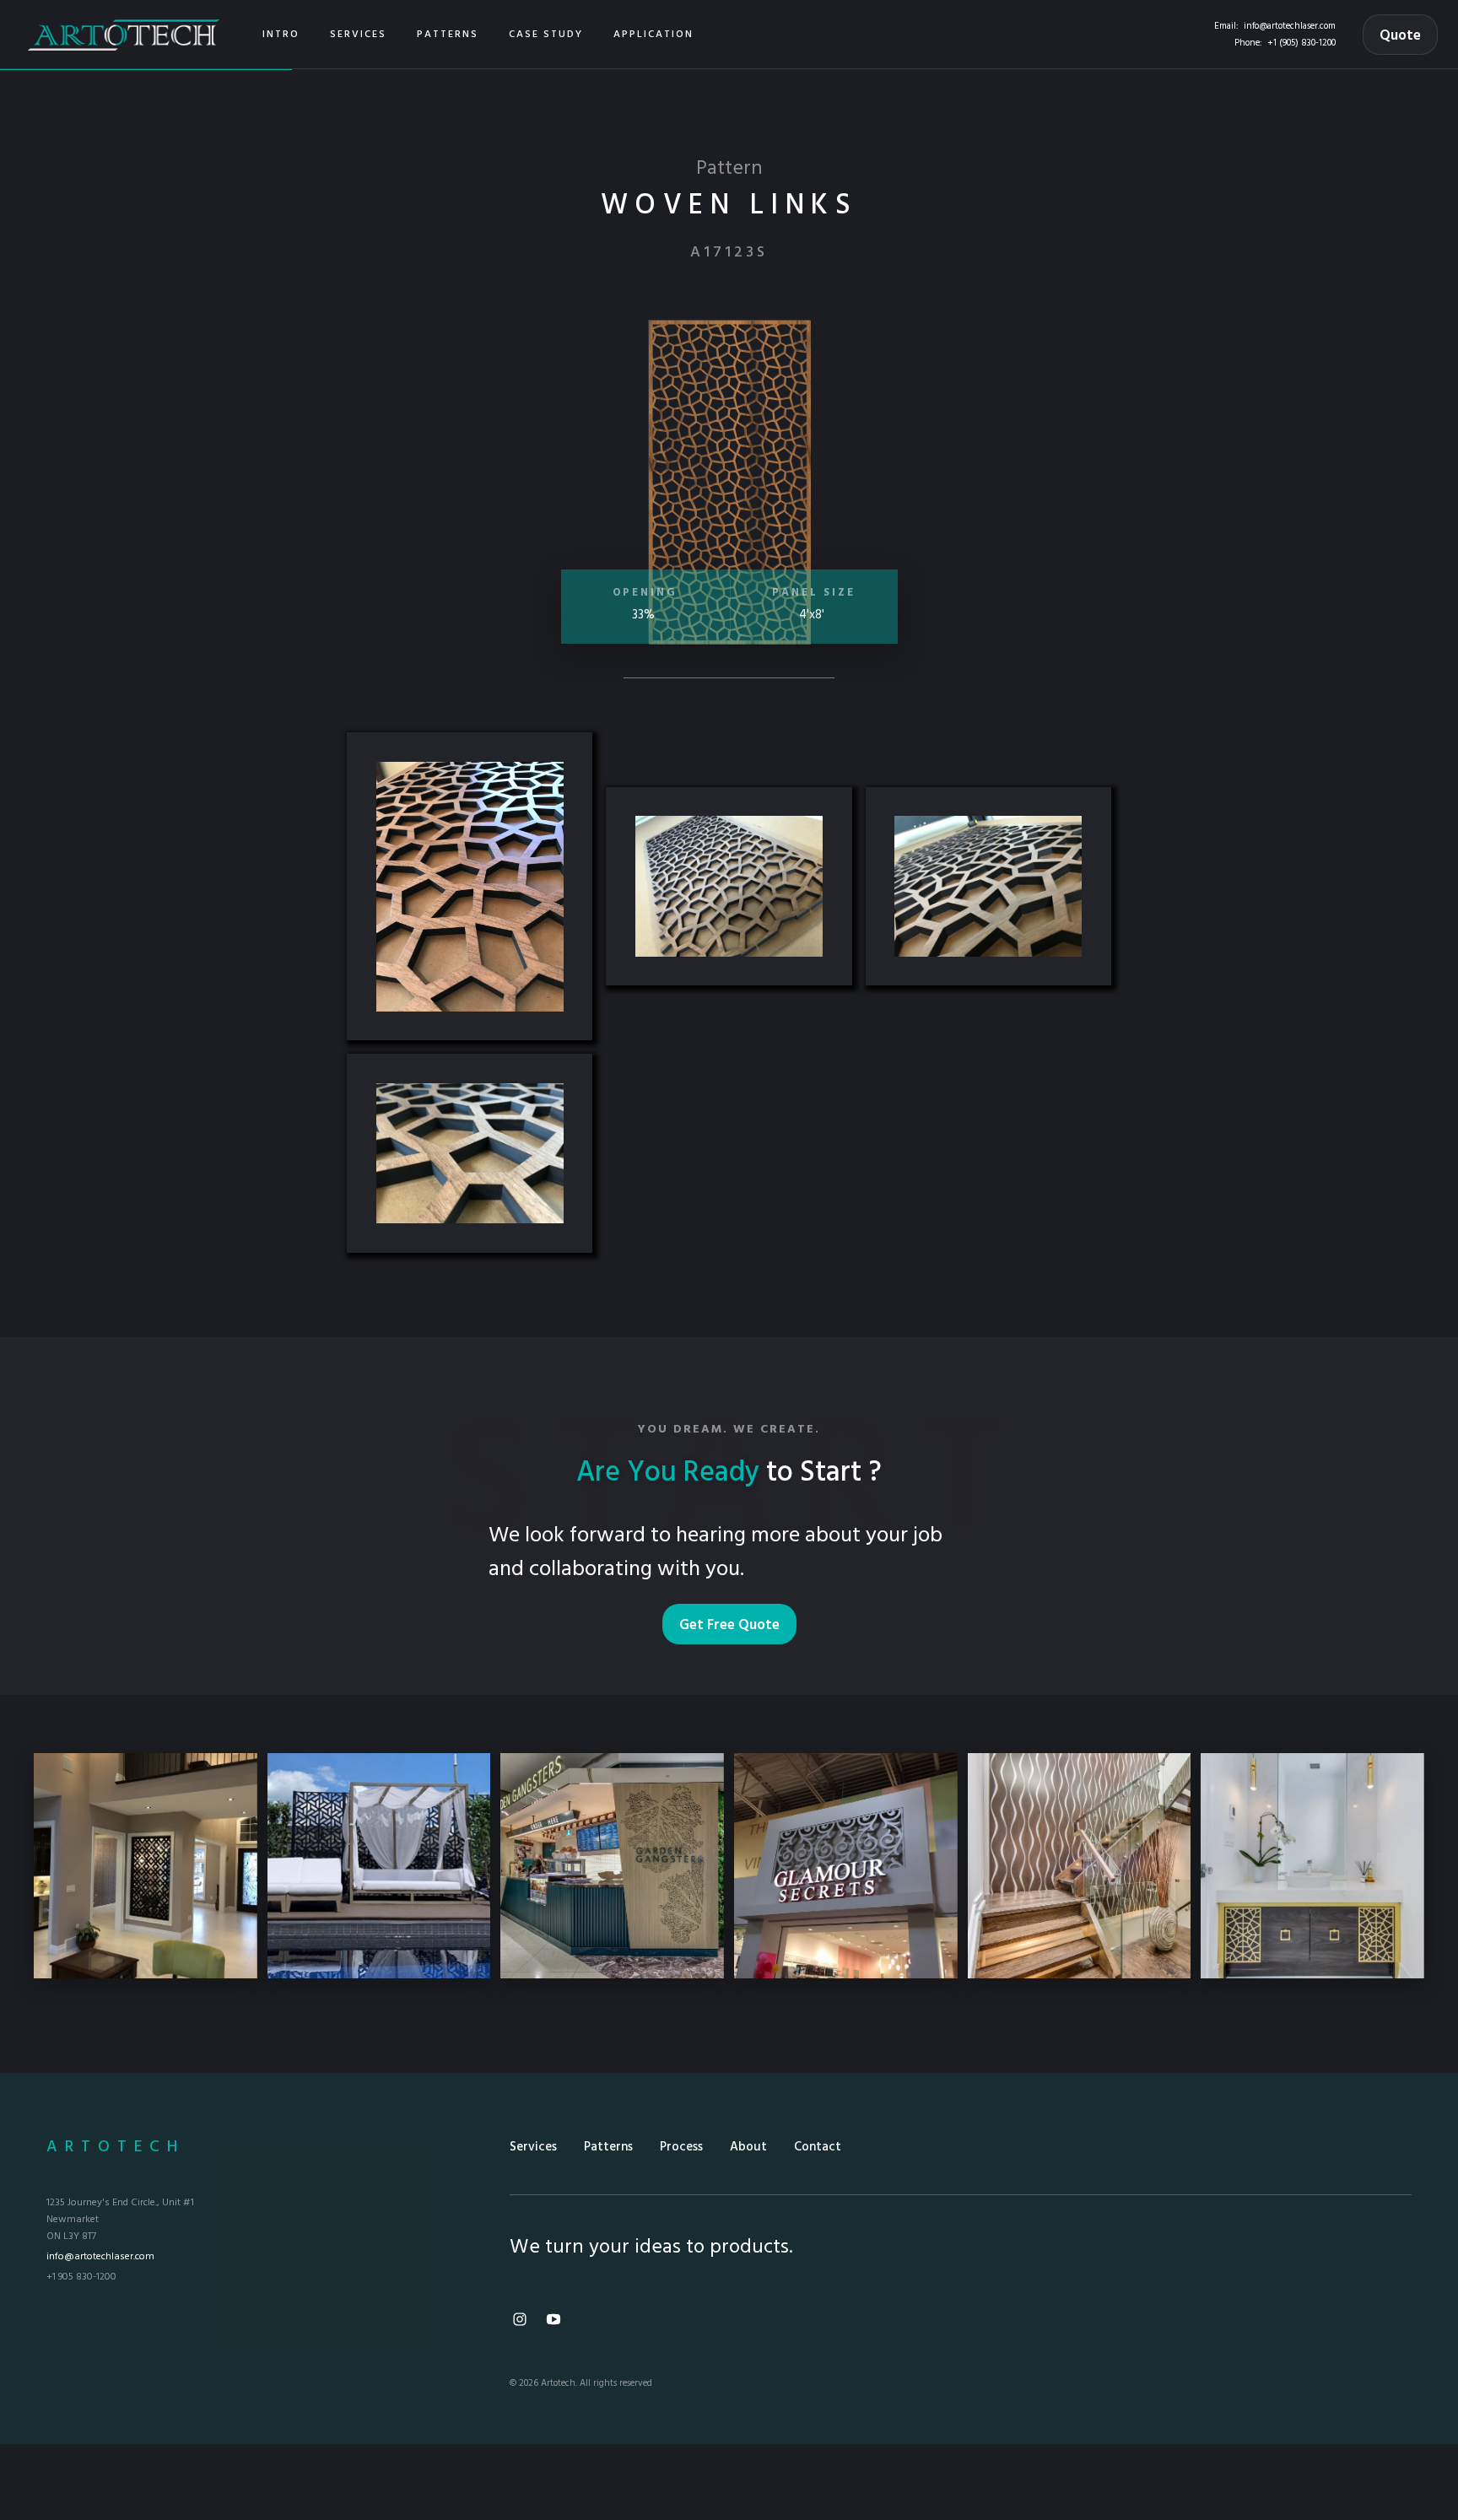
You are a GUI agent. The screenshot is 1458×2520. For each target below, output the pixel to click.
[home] (124, 34)
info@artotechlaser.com (1290, 26)
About (748, 2147)
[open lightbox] (470, 886)
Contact (818, 2147)
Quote (1400, 36)
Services (533, 2147)
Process (681, 2147)
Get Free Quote (729, 1625)
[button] (358, 35)
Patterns (608, 2147)
